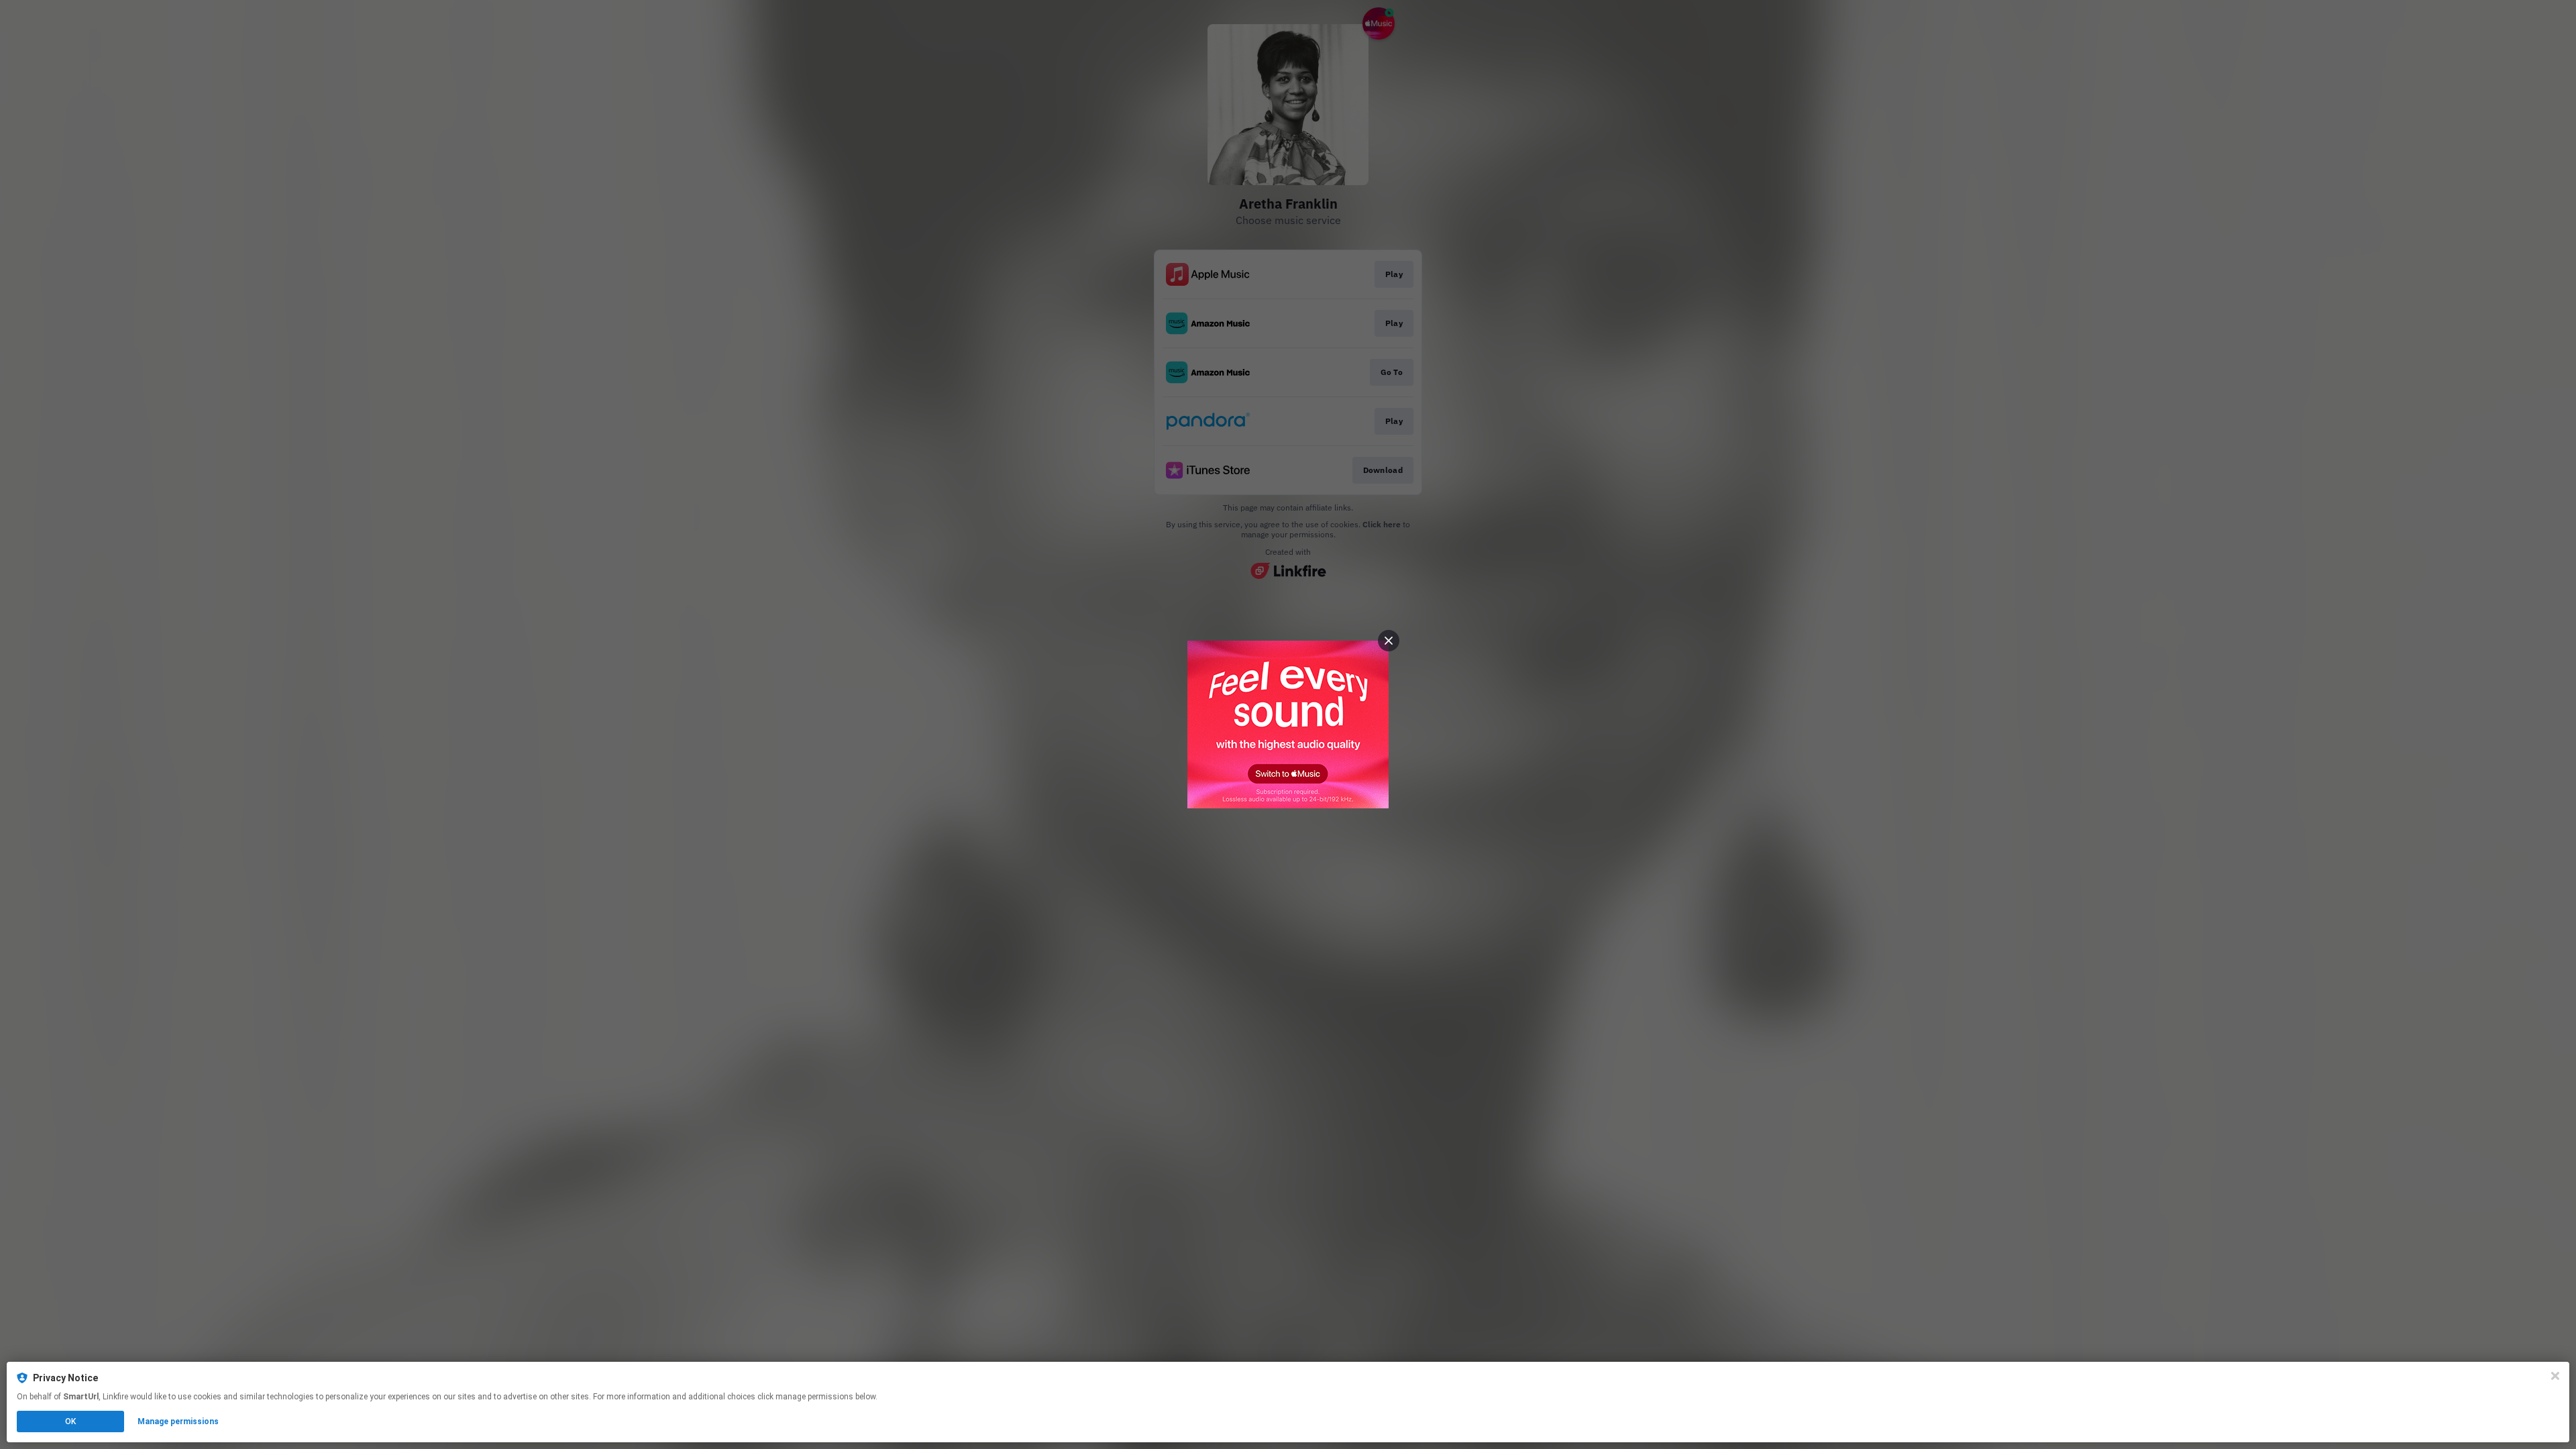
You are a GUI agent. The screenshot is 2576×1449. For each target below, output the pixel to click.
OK (70, 1421)
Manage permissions (178, 1421)
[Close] (2555, 1376)
